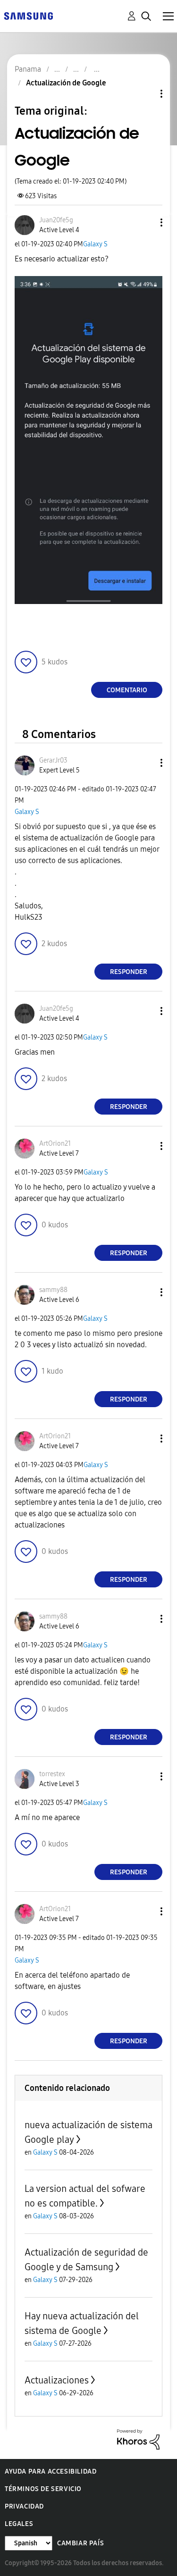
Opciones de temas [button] (145, 94)
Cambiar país (80, 2543)
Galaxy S (95, 244)
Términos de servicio (43, 2489)
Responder (129, 972)
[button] (146, 222)
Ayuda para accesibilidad (51, 2471)
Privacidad (24, 2506)
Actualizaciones (57, 2380)
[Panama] (28, 15)
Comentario (127, 690)
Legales (19, 2524)
